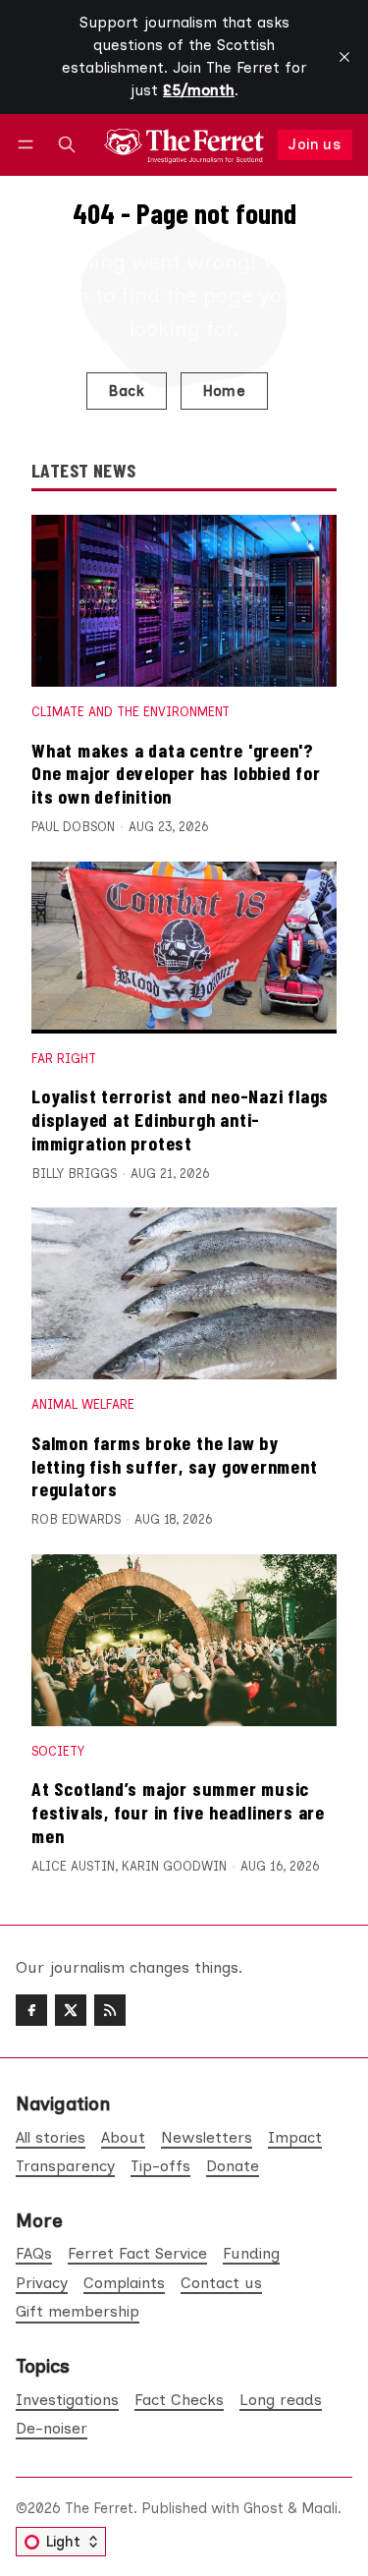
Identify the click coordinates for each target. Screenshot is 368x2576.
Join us (315, 144)
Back (126, 391)
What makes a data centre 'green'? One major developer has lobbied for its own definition (176, 773)
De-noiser (52, 2428)
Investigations (67, 2400)
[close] (344, 57)
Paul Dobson (73, 827)
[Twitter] (71, 2010)
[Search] (67, 145)
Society (58, 1751)
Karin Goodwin (174, 1866)
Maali (319, 2508)
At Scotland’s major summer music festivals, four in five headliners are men (178, 1811)
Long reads (281, 2400)
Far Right (64, 1059)
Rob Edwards (76, 1519)
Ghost (263, 2508)
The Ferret (99, 2508)
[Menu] (29, 145)
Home (225, 391)
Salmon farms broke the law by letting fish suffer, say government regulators (175, 1465)
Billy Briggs (74, 1174)
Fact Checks (179, 2400)
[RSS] (110, 2010)
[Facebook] (31, 2010)
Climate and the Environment (131, 712)
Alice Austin (73, 1866)
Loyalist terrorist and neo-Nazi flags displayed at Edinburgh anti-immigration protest (180, 1119)
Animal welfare (83, 1404)
